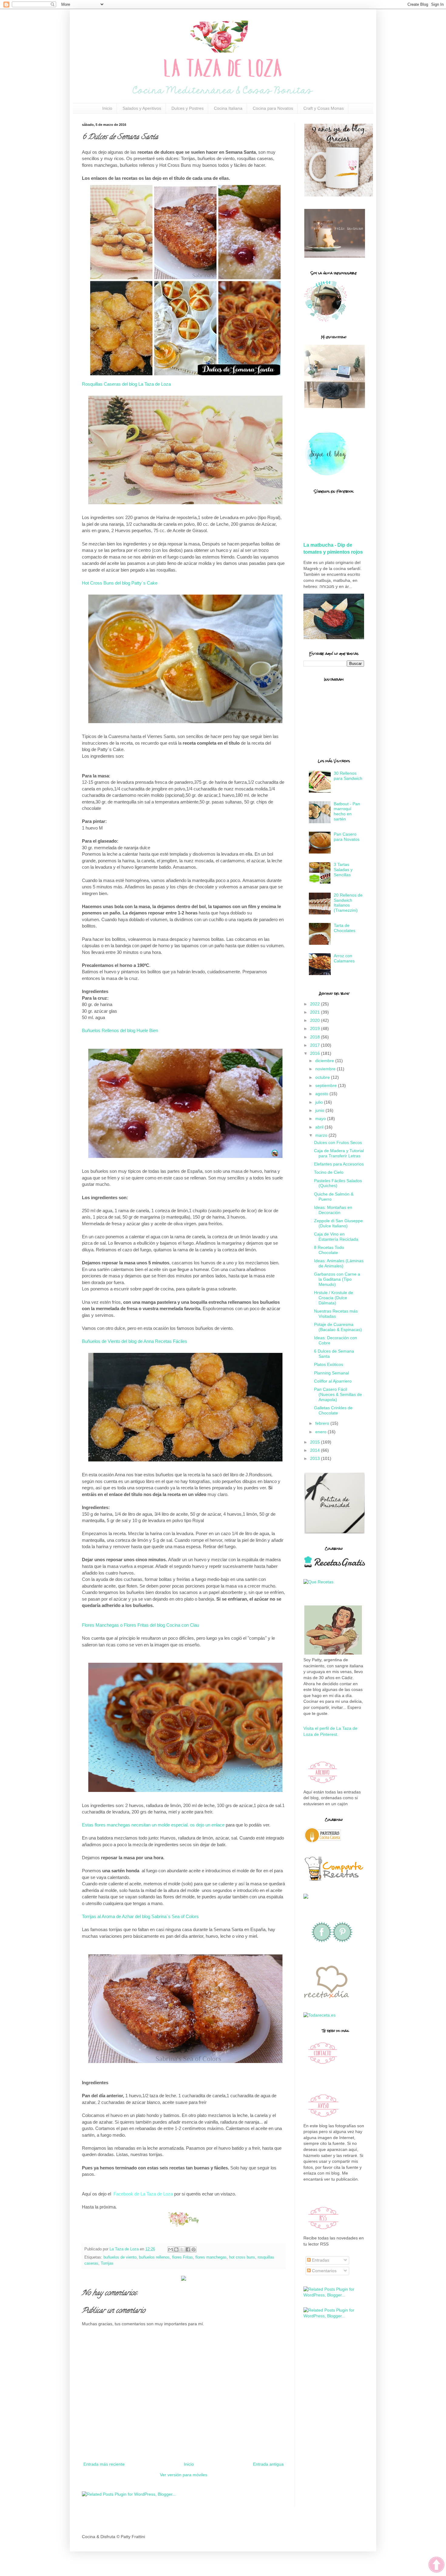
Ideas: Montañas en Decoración (333, 1210)
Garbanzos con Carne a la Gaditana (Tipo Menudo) (337, 1279)
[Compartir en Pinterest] (194, 2249)
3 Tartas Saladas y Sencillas (343, 870)
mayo (321, 1119)
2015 (316, 1442)
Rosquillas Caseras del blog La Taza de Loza (126, 384)
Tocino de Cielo (329, 1172)
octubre (323, 1077)
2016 (316, 1053)
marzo (322, 1135)
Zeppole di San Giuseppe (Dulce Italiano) (338, 1223)
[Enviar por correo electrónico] (171, 2249)
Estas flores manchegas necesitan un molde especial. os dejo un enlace (153, 1825)
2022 (316, 1004)
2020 (316, 1020)
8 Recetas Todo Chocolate (329, 1250)
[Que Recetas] (318, 1582)
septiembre (327, 1085)
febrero (323, 1423)
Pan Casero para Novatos (347, 837)
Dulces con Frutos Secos (338, 1142)
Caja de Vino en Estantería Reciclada (336, 1237)
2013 (316, 1458)
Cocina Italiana (228, 108)
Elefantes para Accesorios (339, 1164)
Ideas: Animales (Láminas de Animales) (339, 1263)
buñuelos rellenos (154, 2257)
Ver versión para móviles (184, 2475)
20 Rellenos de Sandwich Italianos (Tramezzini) (348, 903)
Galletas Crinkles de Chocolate (333, 1410)
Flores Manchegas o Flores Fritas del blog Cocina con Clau (140, 1625)
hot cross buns (242, 2257)
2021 (316, 1012)
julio (320, 1102)
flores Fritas (182, 2257)
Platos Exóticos (329, 1364)
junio (320, 1110)
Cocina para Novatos (273, 108)
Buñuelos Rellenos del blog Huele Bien (120, 1030)
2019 (316, 1028)
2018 (316, 1037)
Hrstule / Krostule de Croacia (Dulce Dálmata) (334, 1298)
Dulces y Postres (188, 108)
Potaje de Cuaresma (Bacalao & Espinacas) (338, 1327)
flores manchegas (211, 2257)
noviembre (326, 1069)
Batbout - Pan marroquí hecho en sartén (347, 811)
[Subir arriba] (436, 2566)
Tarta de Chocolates (345, 928)
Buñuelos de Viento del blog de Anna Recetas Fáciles (135, 1341)
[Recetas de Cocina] (326, 2000)
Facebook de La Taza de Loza (143, 2194)
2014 (316, 1450)
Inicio (107, 108)
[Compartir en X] (182, 2249)
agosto (322, 1094)
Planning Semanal (331, 1373)
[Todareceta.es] (319, 2015)
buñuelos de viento (120, 2257)
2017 (316, 1045)
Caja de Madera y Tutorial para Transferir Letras (339, 1153)
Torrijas (107, 2263)
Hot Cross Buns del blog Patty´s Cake (120, 583)
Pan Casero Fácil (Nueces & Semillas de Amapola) (338, 1394)
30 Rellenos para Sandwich (348, 776)
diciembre (325, 1061)
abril (320, 1127)
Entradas (320, 2260)
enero (321, 1432)
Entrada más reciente (104, 2464)
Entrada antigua (268, 2464)
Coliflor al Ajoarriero (333, 1381)
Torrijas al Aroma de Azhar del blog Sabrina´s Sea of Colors (140, 1916)
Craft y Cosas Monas (324, 108)
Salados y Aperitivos (142, 108)
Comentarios (324, 2271)
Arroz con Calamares (344, 958)
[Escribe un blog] (176, 2249)
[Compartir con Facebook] (188, 2249)
